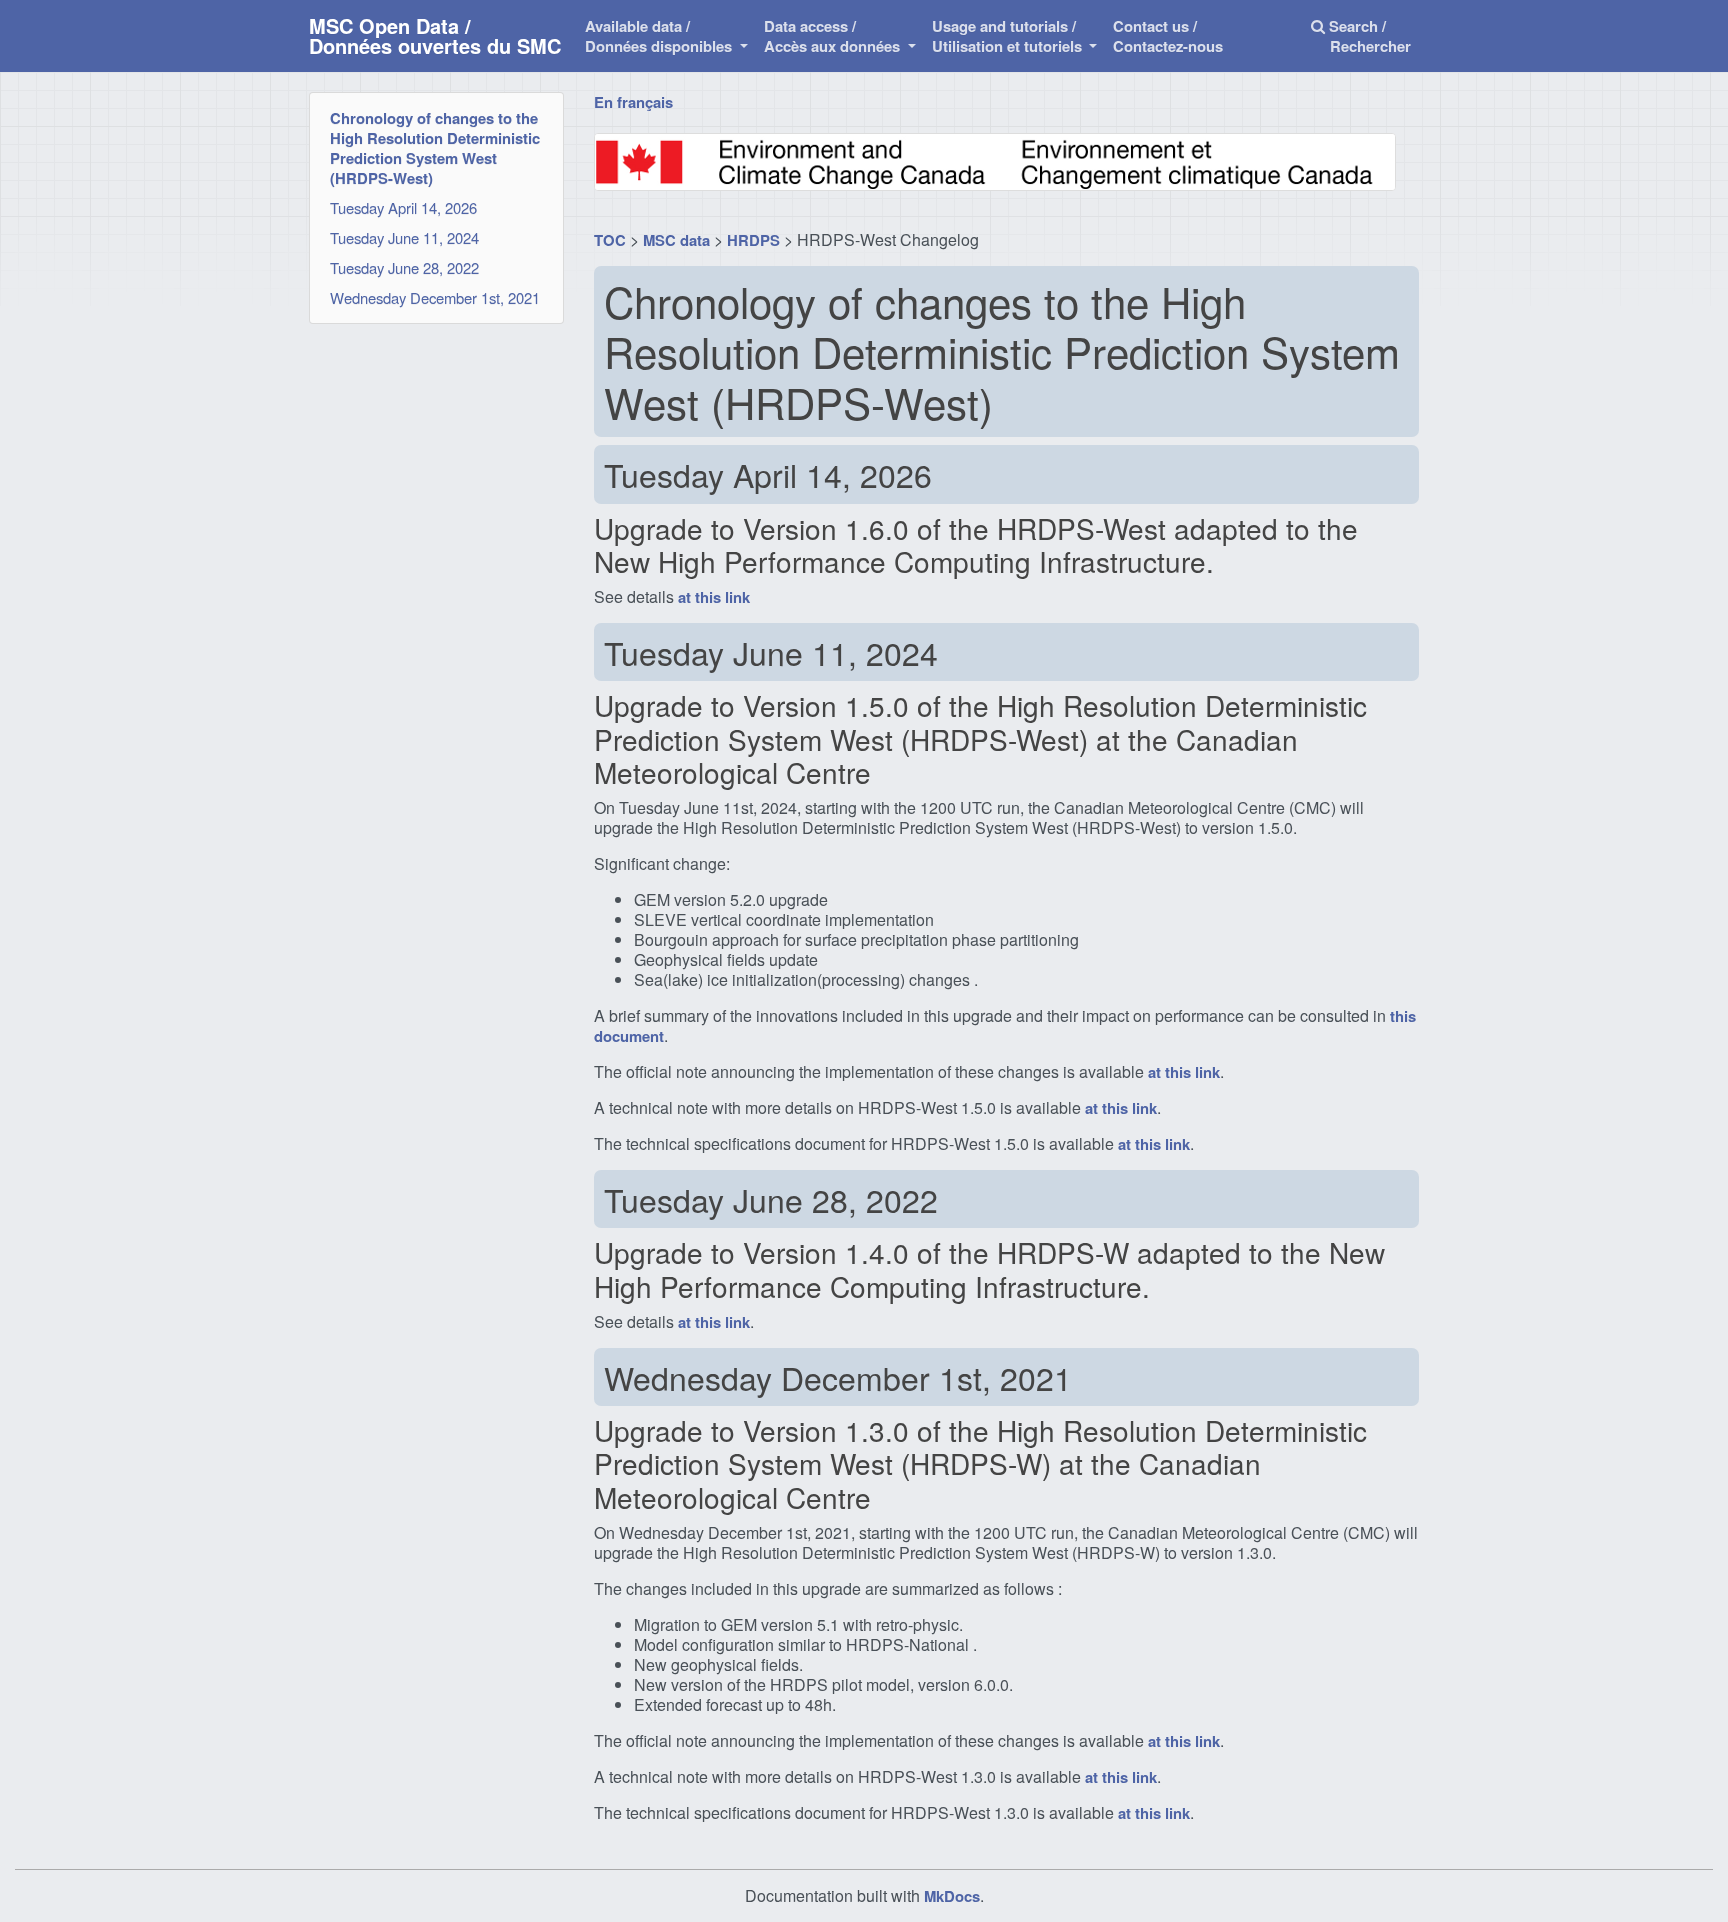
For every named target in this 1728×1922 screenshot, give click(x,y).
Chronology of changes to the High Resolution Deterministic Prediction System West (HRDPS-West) (435, 148)
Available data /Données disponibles (660, 36)
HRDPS (753, 240)
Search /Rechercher (1368, 36)
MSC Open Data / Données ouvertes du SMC (435, 35)
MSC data (676, 240)
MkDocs (952, 1896)
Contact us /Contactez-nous (1168, 36)
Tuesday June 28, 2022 (404, 267)
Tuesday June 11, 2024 (404, 237)
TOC (610, 240)
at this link (714, 597)
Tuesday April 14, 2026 (403, 207)
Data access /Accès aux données (834, 36)
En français (633, 102)
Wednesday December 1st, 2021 (435, 297)
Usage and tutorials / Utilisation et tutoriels (1009, 36)
